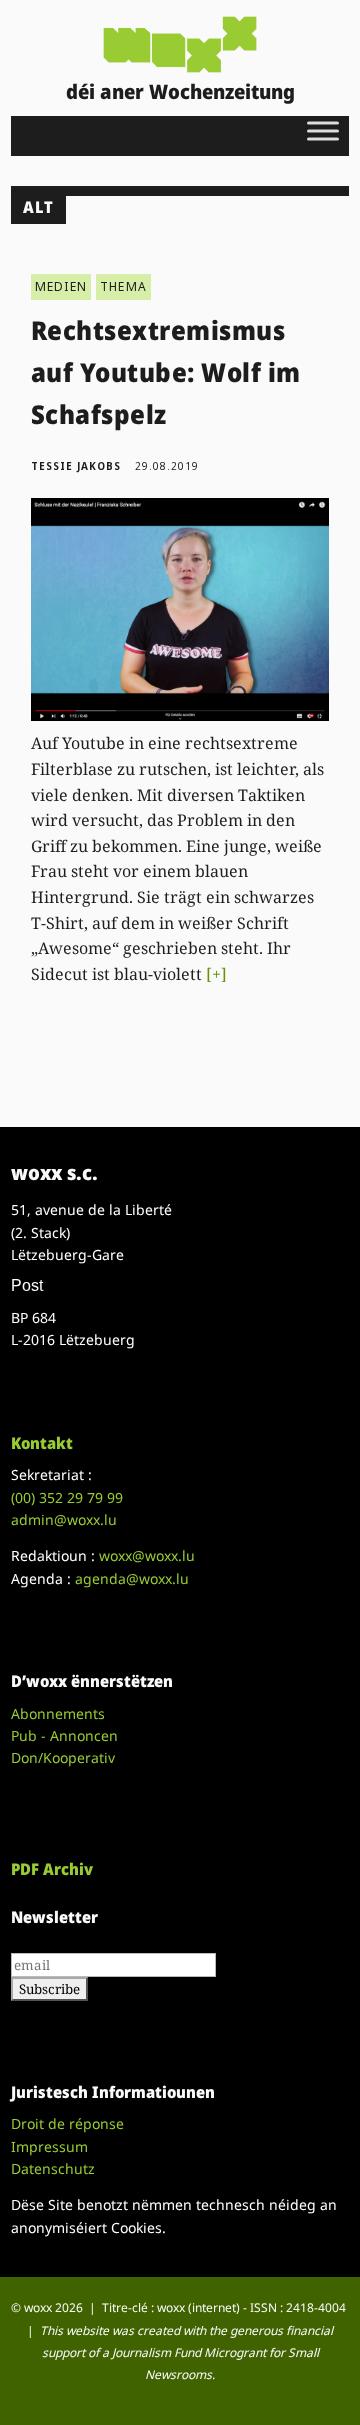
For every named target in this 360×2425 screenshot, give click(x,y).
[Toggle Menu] (323, 130)
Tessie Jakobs (76, 466)
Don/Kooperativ (63, 1757)
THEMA (123, 286)
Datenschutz (53, 2168)
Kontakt (42, 1443)
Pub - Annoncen (64, 1735)
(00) (67, 1497)
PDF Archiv (52, 1869)
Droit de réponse (67, 2123)
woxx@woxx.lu (147, 1555)
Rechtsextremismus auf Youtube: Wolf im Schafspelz (166, 371)
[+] (216, 974)
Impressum (49, 2146)
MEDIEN (61, 286)
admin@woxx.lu (64, 1519)
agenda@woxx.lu (132, 1578)
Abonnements (58, 1713)
